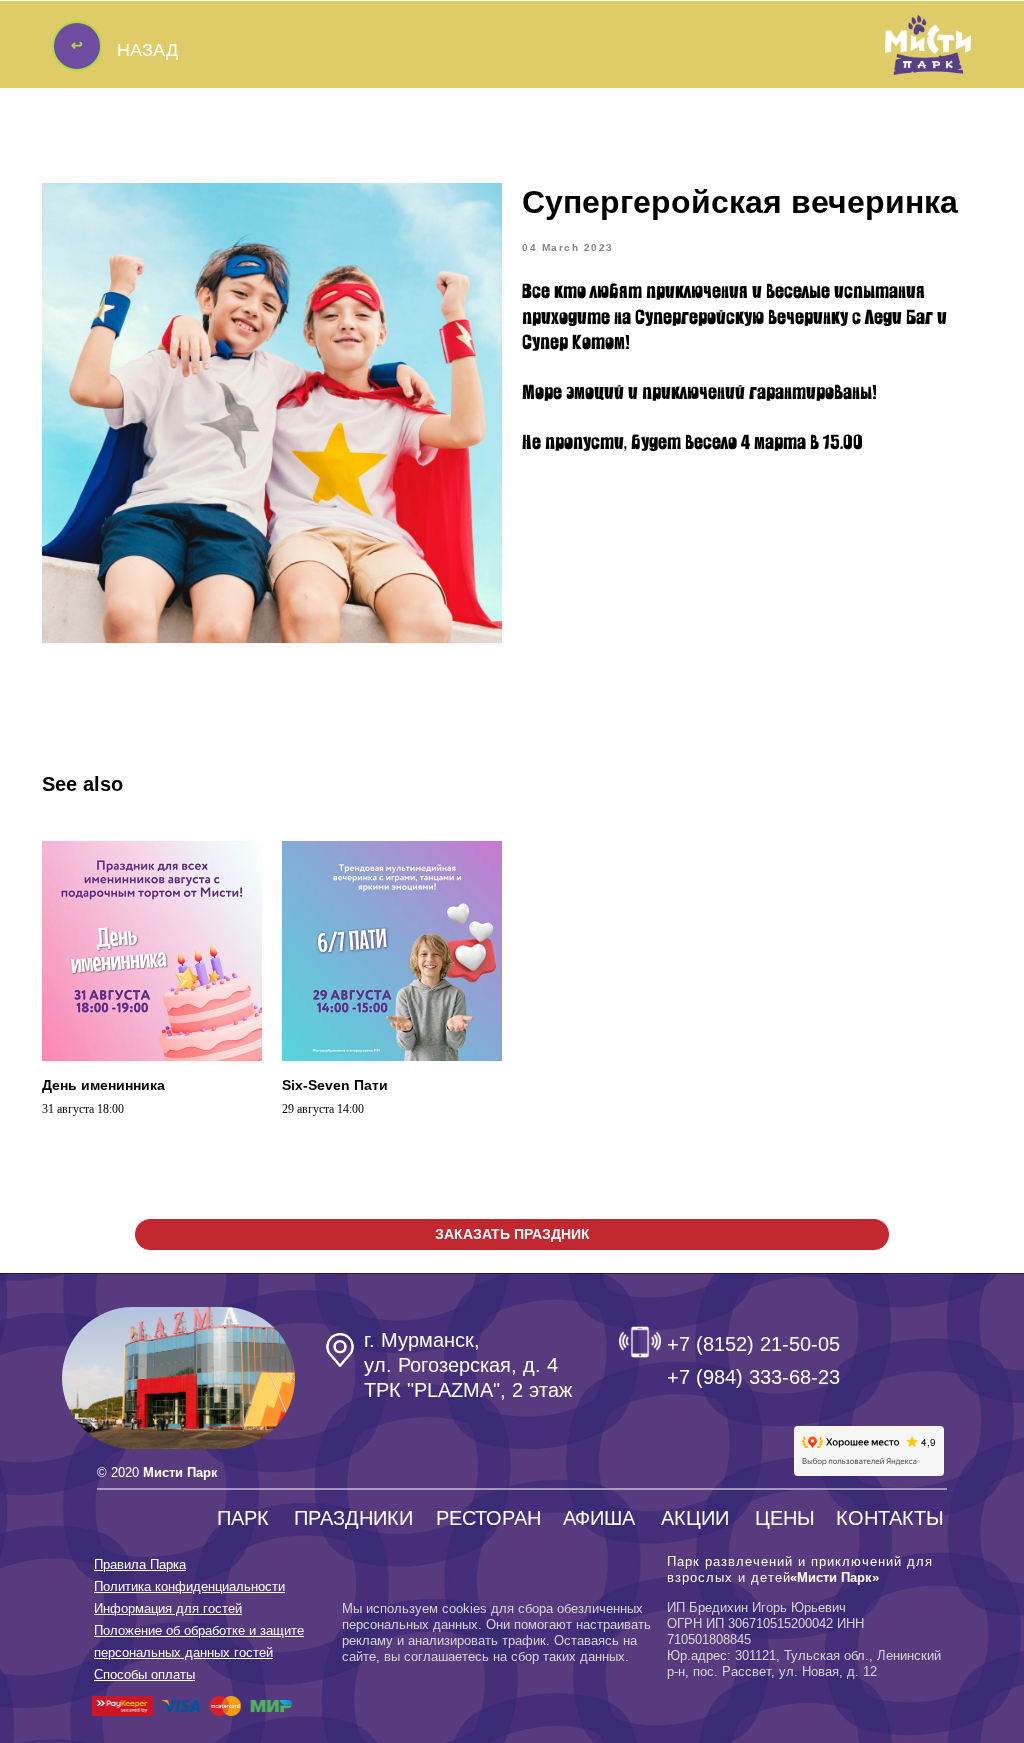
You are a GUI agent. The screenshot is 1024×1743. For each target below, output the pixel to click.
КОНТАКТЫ (890, 1518)
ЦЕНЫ (785, 1518)
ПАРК (243, 1518)
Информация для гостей (168, 1608)
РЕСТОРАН (488, 1518)
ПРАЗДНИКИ (353, 1518)
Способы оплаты (144, 1674)
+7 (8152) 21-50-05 (753, 1344)
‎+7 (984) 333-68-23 (753, 1377)
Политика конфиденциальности (189, 1586)
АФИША (599, 1518)
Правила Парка (140, 1564)
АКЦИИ (695, 1518)
